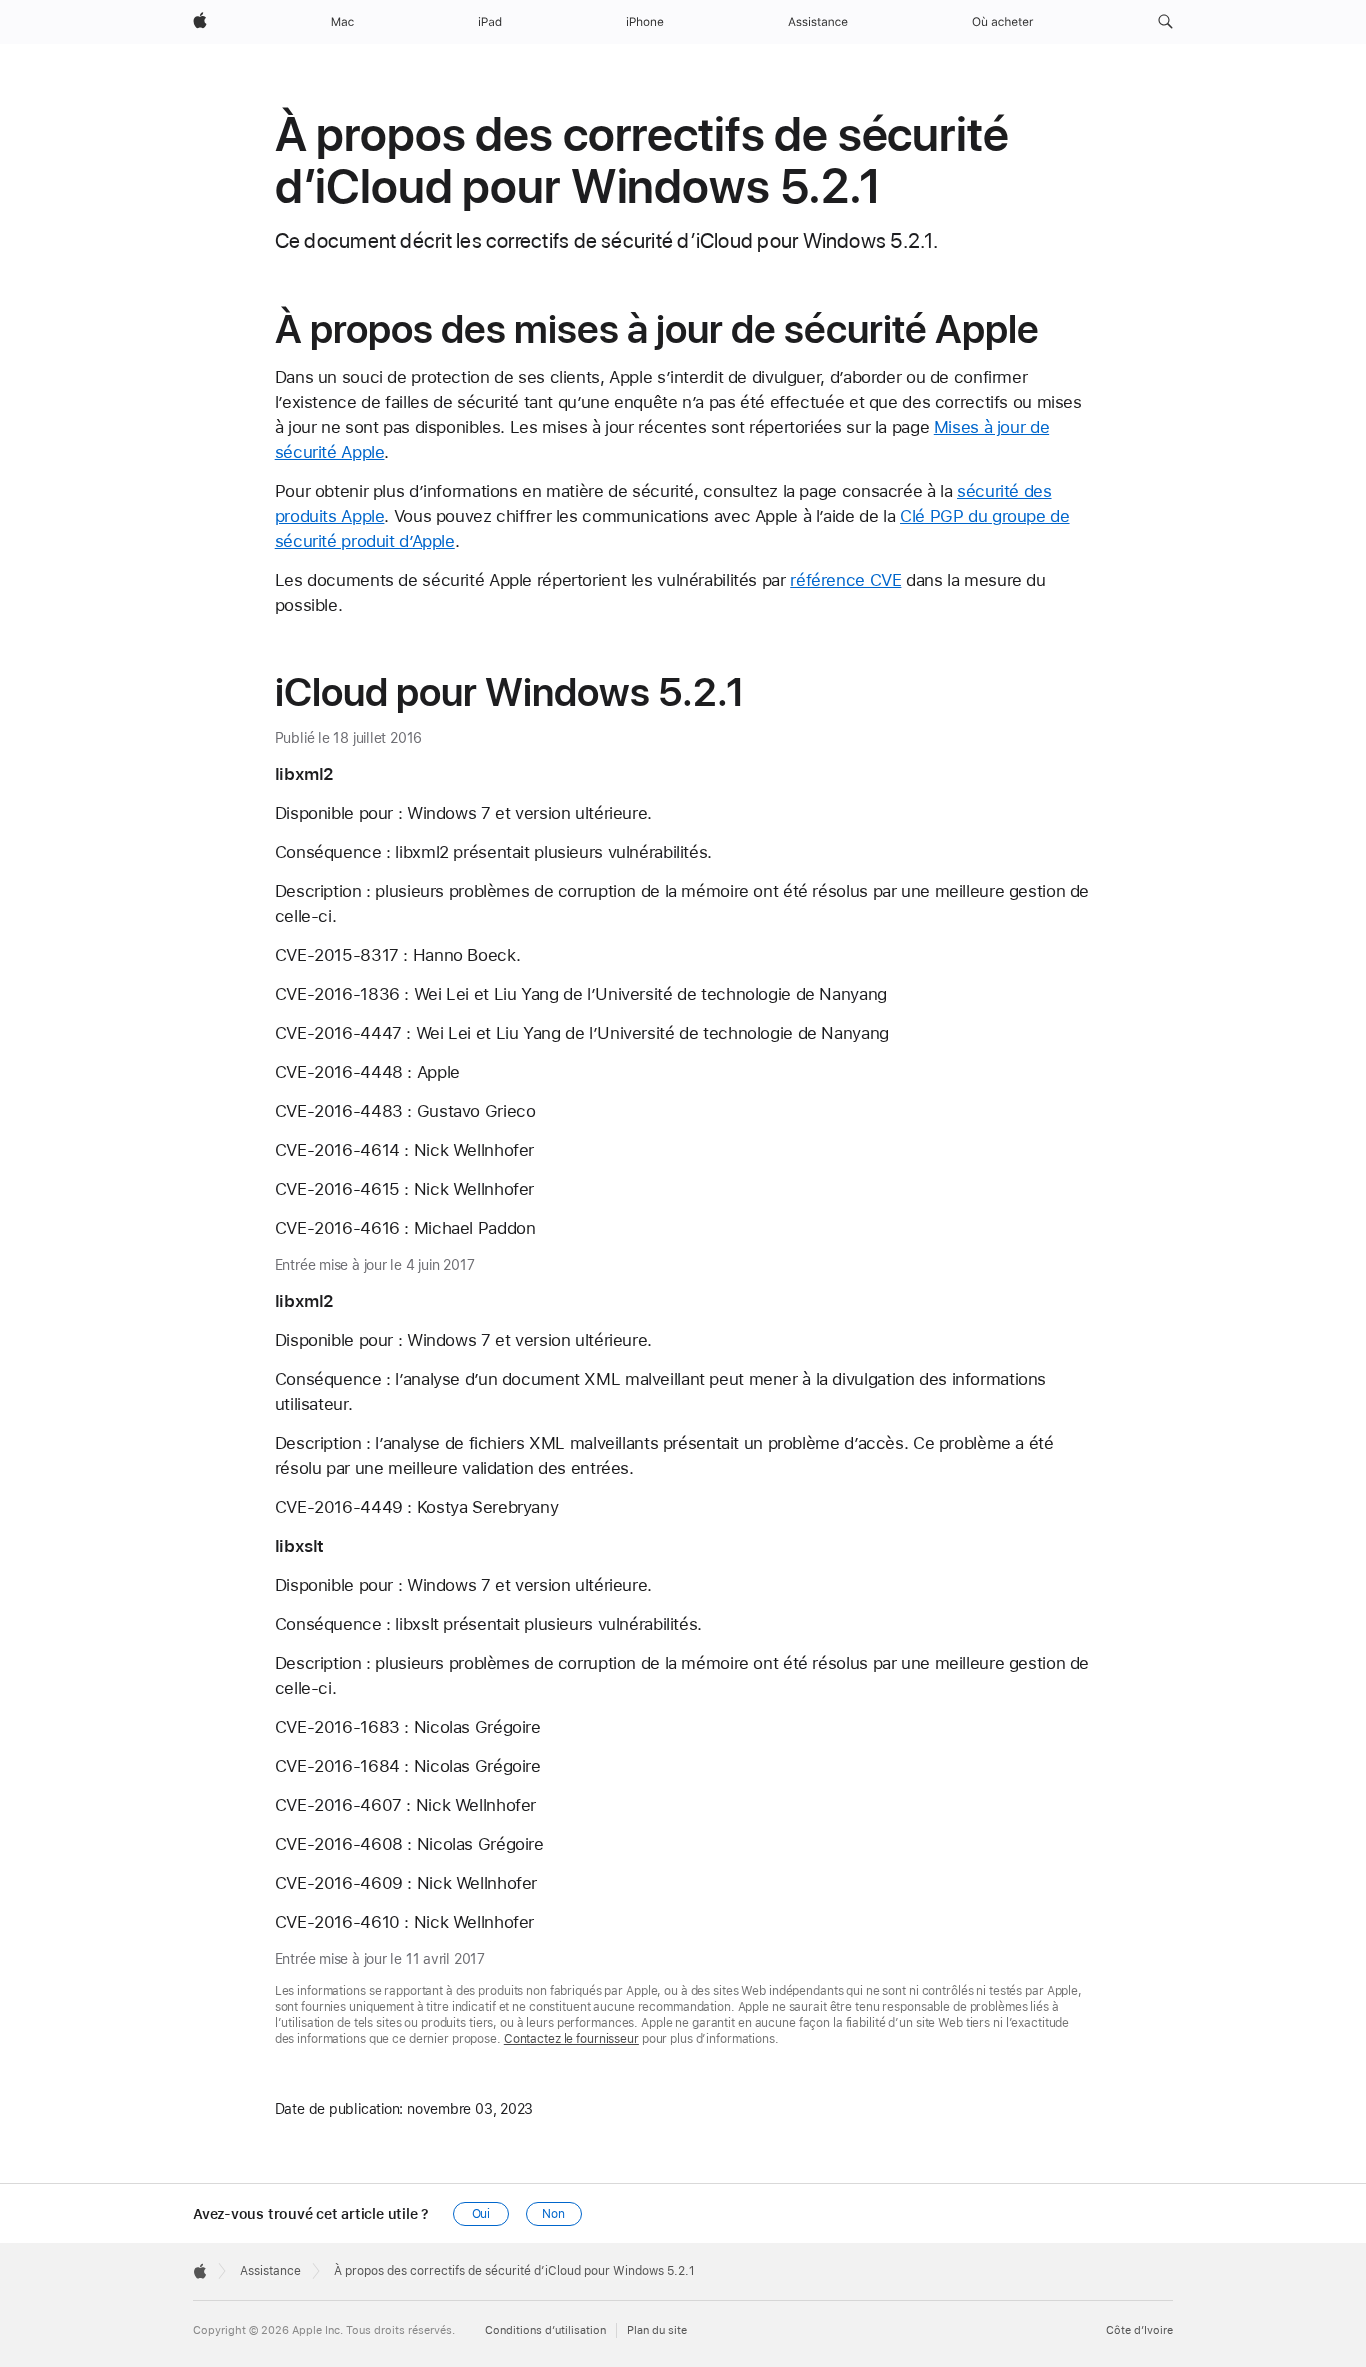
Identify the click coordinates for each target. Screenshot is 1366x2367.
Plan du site (657, 2330)
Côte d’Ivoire (1139, 2330)
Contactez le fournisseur (571, 2039)
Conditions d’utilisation (545, 2330)
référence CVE (845, 580)
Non (553, 2214)
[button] (1165, 22)
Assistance (270, 2271)
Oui (481, 2214)
